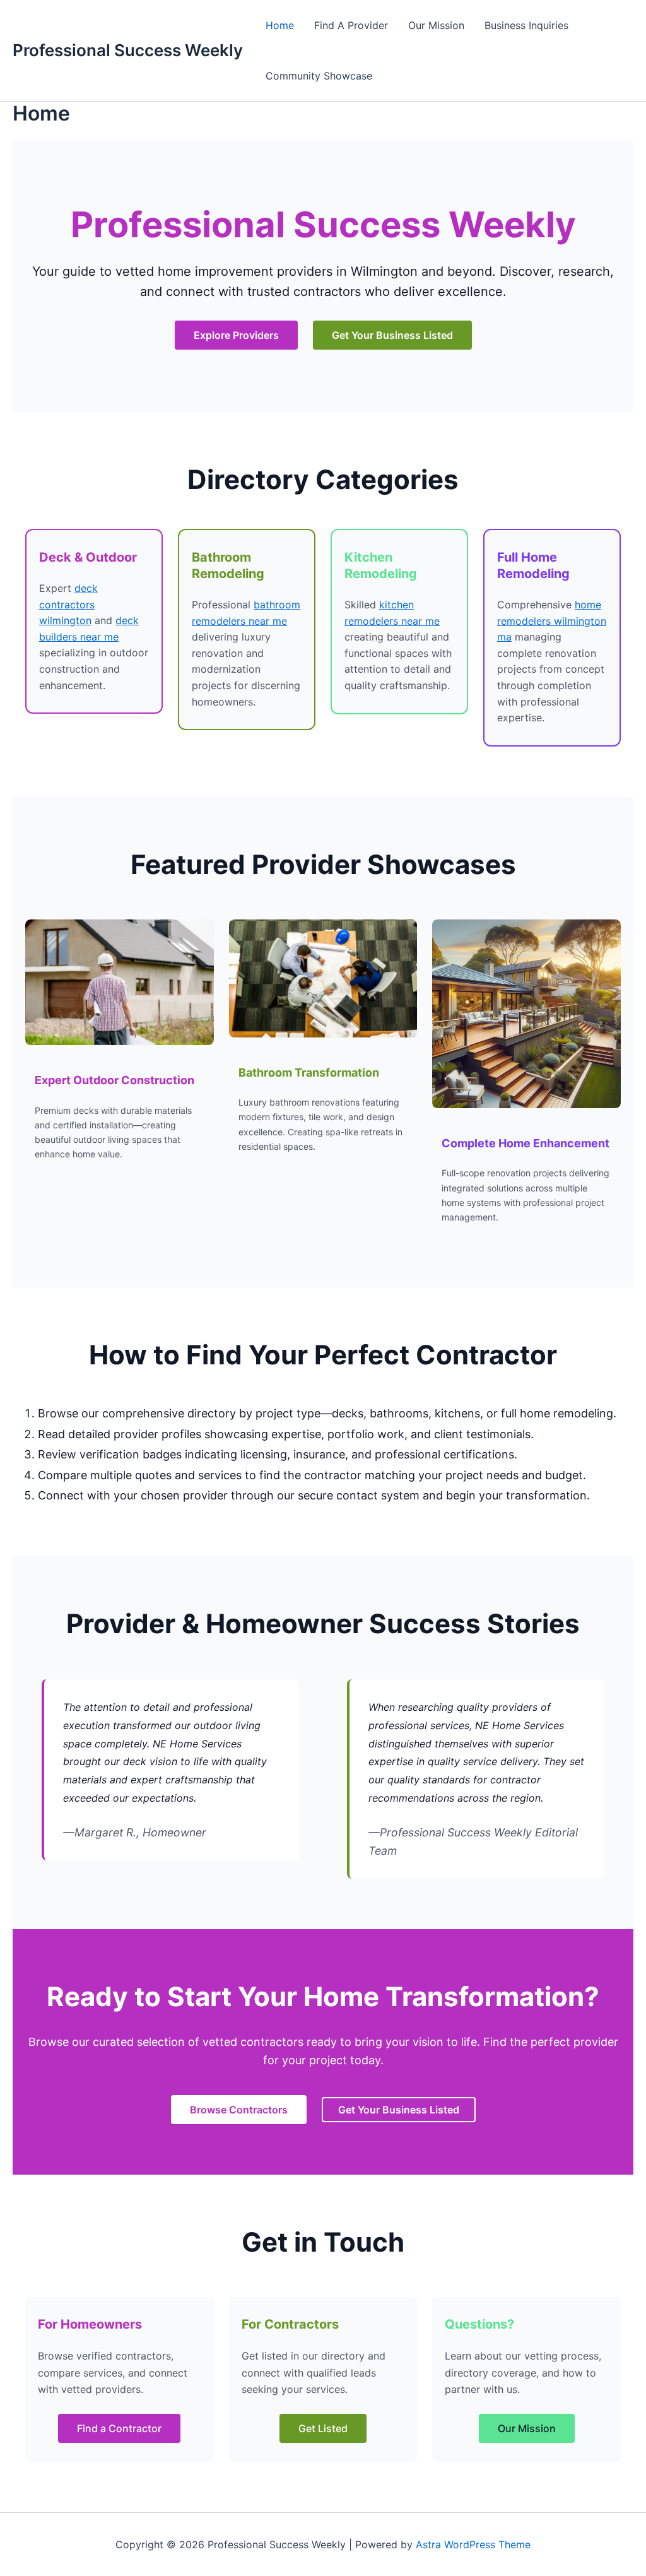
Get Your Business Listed (392, 335)
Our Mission (436, 25)
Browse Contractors (239, 2110)
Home (280, 25)
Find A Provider (351, 25)
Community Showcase (319, 76)
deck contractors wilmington (68, 604)
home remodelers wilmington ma (552, 621)
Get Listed (323, 2428)
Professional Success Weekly (128, 50)
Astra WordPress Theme (473, 2544)
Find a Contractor (119, 2428)
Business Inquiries (526, 25)
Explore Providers (236, 335)
